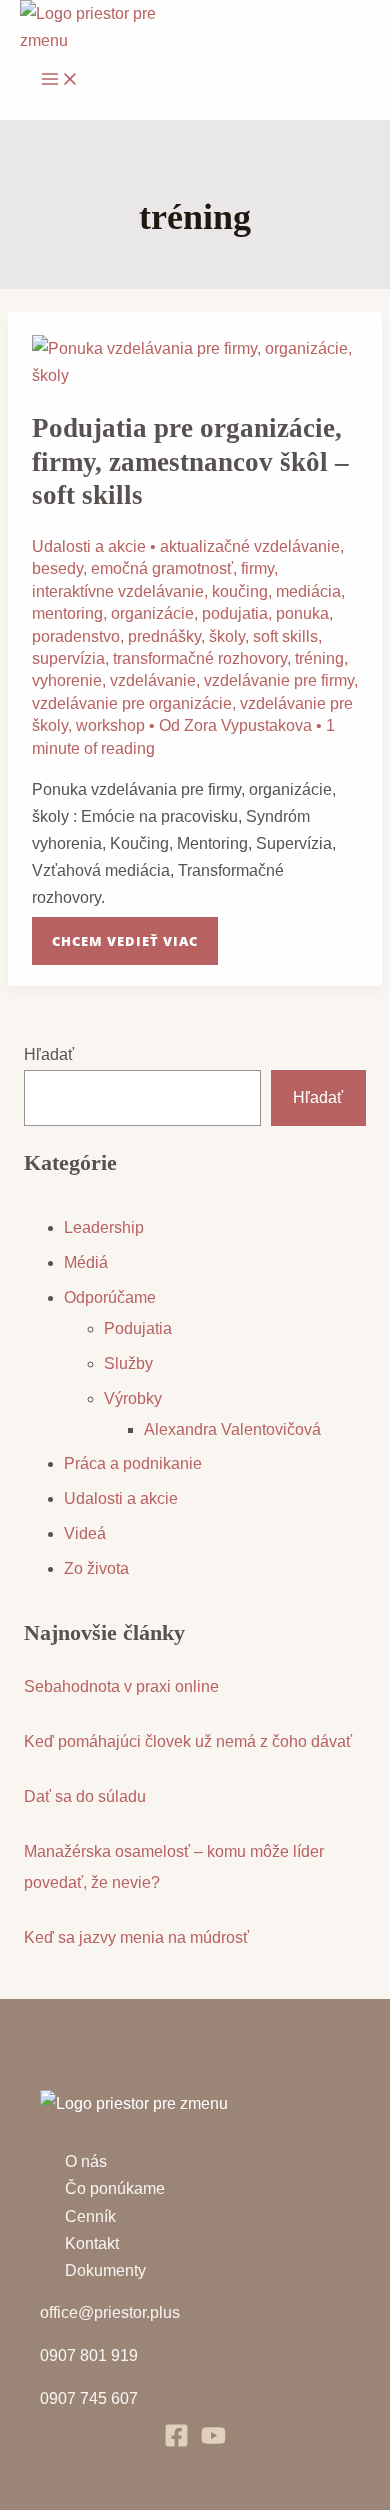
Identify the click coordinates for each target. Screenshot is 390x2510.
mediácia (308, 591)
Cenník (90, 2216)
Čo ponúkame (115, 2188)
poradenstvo (76, 636)
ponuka (302, 613)
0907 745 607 (89, 2398)
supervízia (68, 658)
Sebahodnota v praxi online (121, 1686)
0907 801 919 (89, 2355)
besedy (57, 568)
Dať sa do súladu (85, 1796)
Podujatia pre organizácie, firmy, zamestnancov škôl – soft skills (190, 461)
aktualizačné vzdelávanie (250, 546)
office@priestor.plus (110, 2312)
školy (227, 636)
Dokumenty (105, 2270)
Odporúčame (110, 1297)
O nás (86, 2161)
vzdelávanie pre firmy (279, 680)
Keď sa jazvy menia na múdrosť (136, 1937)
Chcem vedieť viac (124, 933)
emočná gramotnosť (162, 568)
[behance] (213, 2442)
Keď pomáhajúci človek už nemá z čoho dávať (188, 1741)
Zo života (96, 1568)
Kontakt (92, 2243)
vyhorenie (67, 680)
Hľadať (49, 1054)
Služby (128, 1363)
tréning (319, 658)
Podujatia (138, 1328)
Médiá (86, 1262)
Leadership (104, 1227)
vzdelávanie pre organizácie (132, 703)
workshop (110, 725)
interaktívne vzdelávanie (118, 591)
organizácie (152, 613)
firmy (257, 568)
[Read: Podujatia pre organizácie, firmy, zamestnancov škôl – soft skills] (195, 375)
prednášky (164, 636)
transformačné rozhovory (200, 658)
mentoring (67, 613)
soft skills (285, 636)
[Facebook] (176, 2442)
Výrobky (133, 1398)
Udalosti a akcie (89, 546)
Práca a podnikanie (133, 1463)
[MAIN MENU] (60, 80)
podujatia (235, 613)
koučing (240, 591)
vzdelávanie (153, 680)
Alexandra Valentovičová (232, 1429)
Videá (85, 1533)
